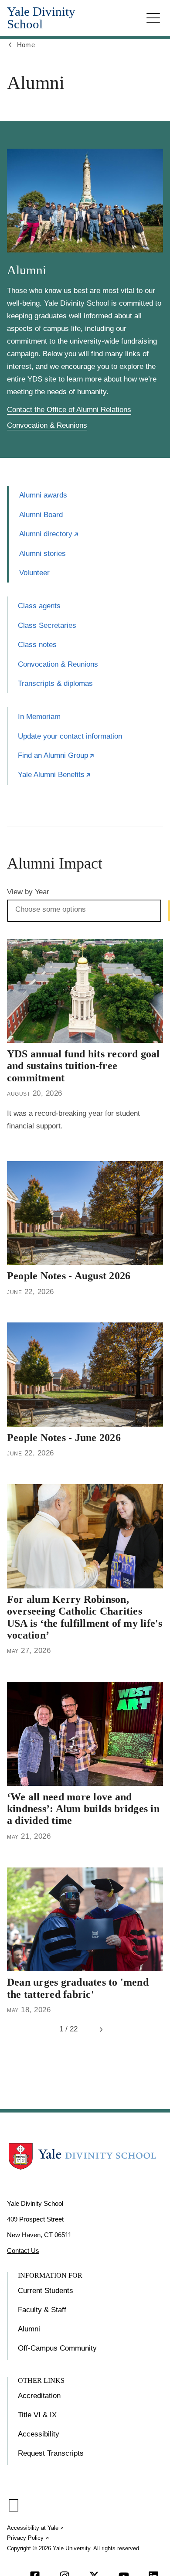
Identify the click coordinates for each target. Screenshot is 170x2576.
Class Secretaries (47, 625)
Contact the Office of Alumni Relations (69, 410)
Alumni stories (42, 554)
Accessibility (39, 2434)
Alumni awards (43, 495)
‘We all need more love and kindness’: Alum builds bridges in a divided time (83, 1809)
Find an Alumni (56, 755)
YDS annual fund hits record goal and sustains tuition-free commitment (83, 1066)
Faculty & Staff (42, 2310)
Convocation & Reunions (47, 425)
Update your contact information (70, 736)
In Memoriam (39, 717)
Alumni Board (41, 515)
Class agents (39, 606)
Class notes (37, 645)
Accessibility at (36, 2528)
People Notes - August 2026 (69, 1276)
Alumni (49, 534)
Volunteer (34, 573)
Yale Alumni (54, 775)
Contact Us (23, 2251)
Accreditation (39, 2396)
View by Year (28, 892)
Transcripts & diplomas (55, 683)
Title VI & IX (37, 2415)
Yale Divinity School (41, 18)
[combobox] (56, 910)
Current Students (46, 2291)
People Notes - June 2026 (64, 1438)
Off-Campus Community (57, 2348)
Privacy (28, 2538)
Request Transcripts (51, 2453)
